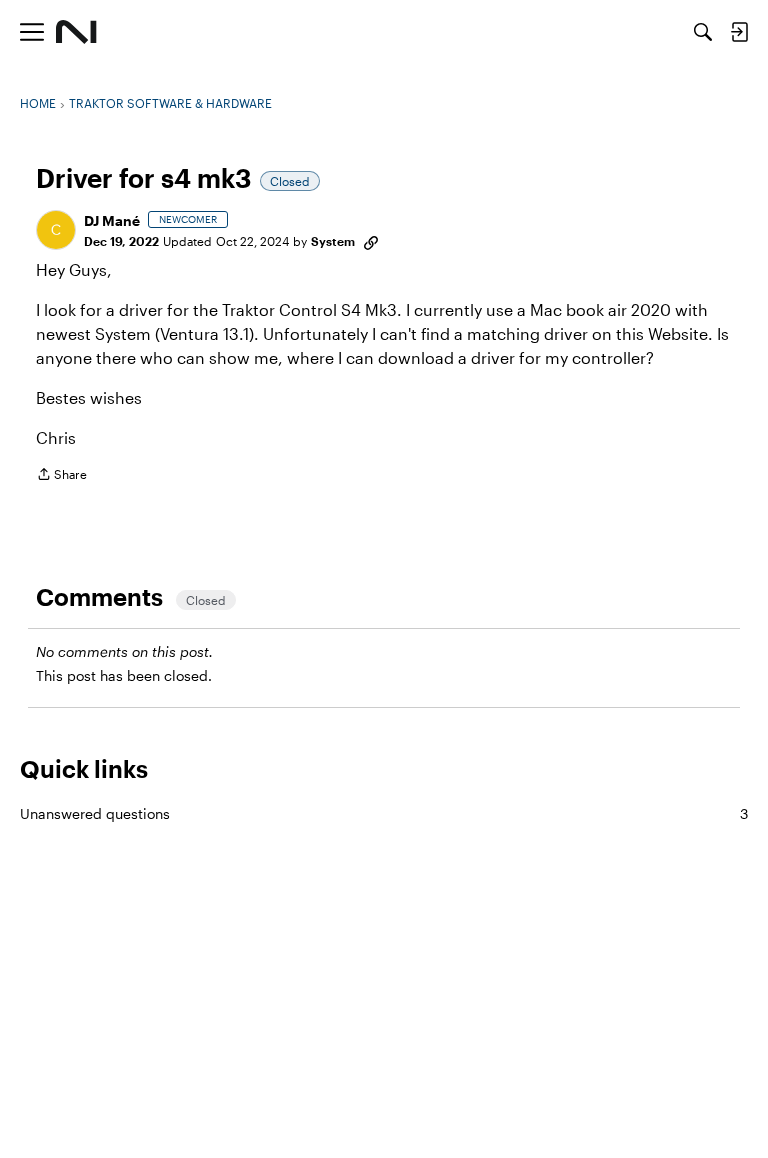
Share (61, 476)
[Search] (703, 32)
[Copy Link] (371, 241)
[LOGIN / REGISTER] (739, 32)
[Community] (76, 32)
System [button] (333, 241)
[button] (56, 230)
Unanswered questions (384, 813)
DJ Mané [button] (112, 220)
